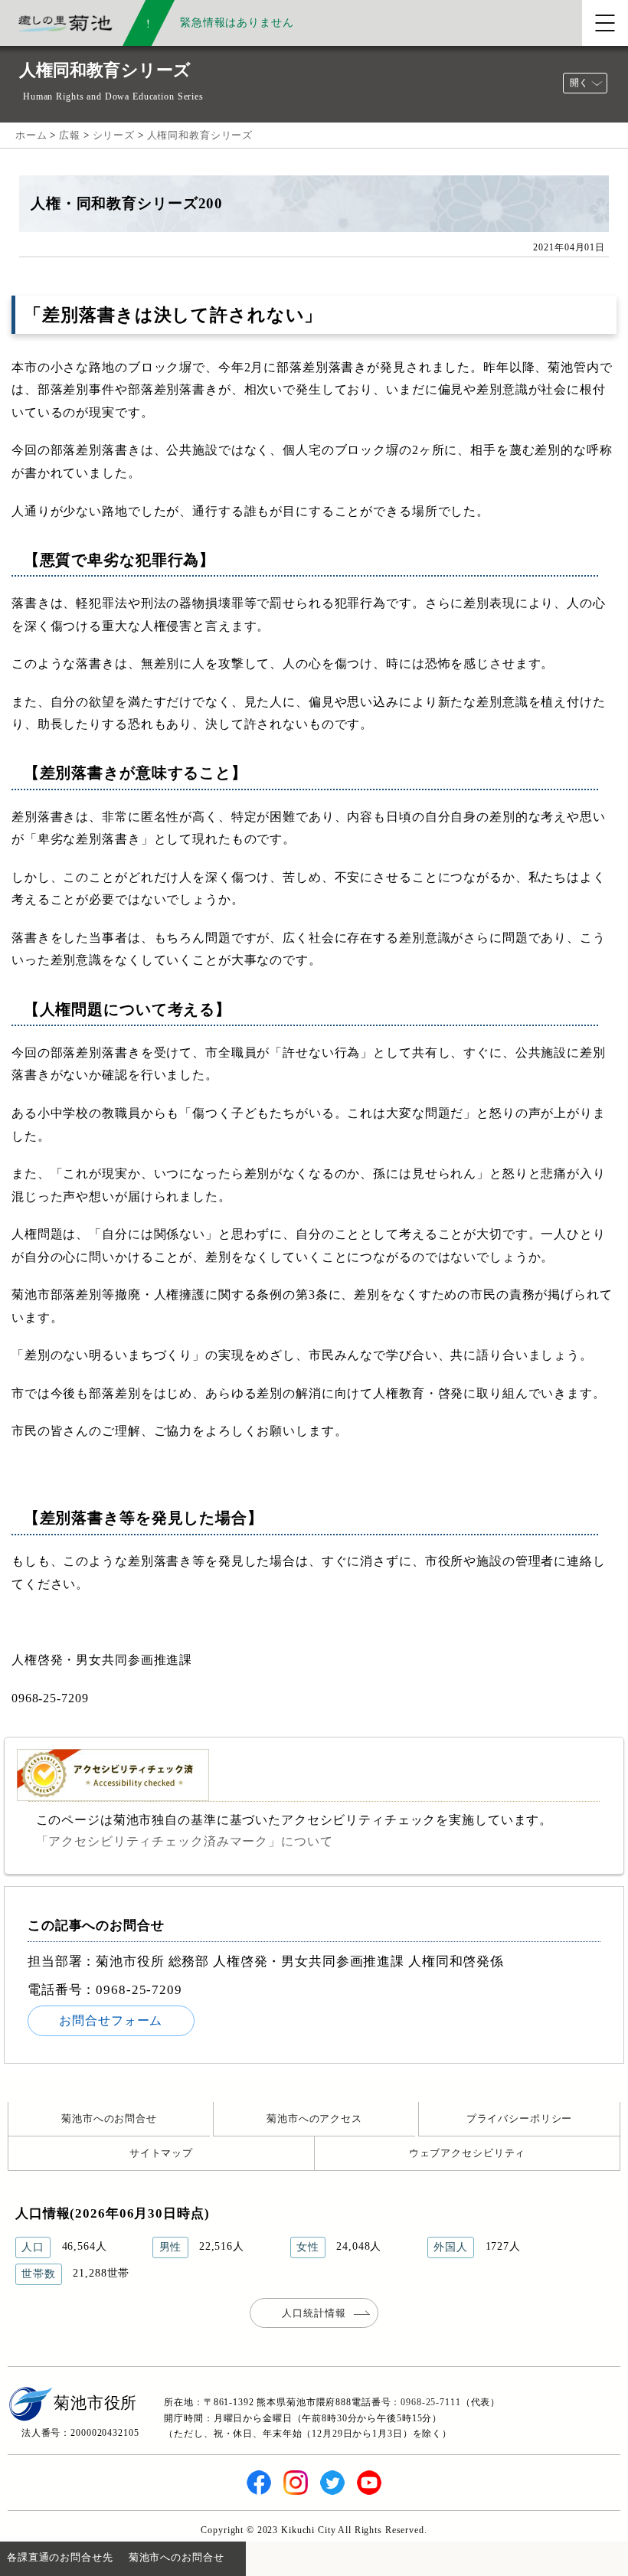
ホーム (31, 135)
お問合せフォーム (111, 2020)
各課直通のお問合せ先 (60, 2557)
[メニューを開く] (605, 23)
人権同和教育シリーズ (200, 135)
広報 (70, 135)
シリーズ (114, 135)
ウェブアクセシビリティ (468, 2153)
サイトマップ (161, 2153)
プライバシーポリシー (520, 2118)
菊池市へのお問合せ (109, 2118)
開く (579, 83)
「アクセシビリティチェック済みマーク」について (185, 1841)
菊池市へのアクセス (314, 2118)
